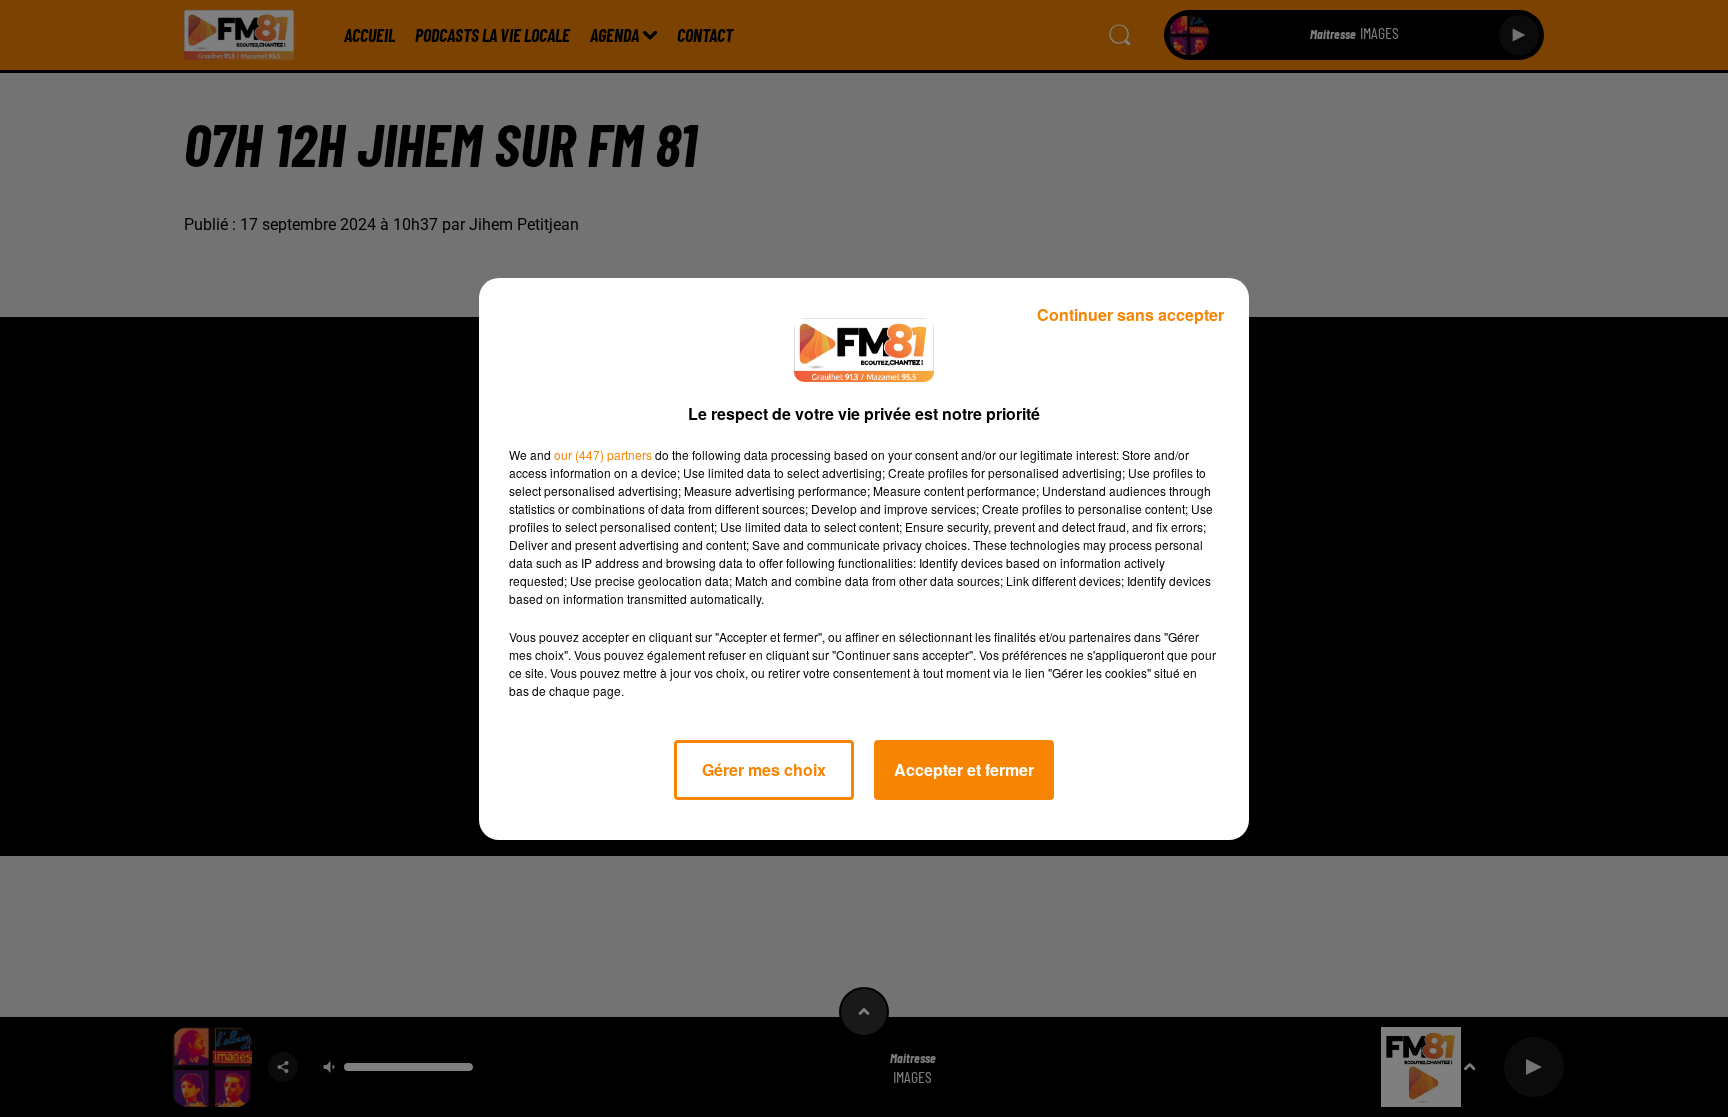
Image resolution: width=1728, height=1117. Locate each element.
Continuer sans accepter (1130, 314)
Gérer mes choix (764, 769)
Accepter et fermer (964, 769)
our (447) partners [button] (603, 454)
